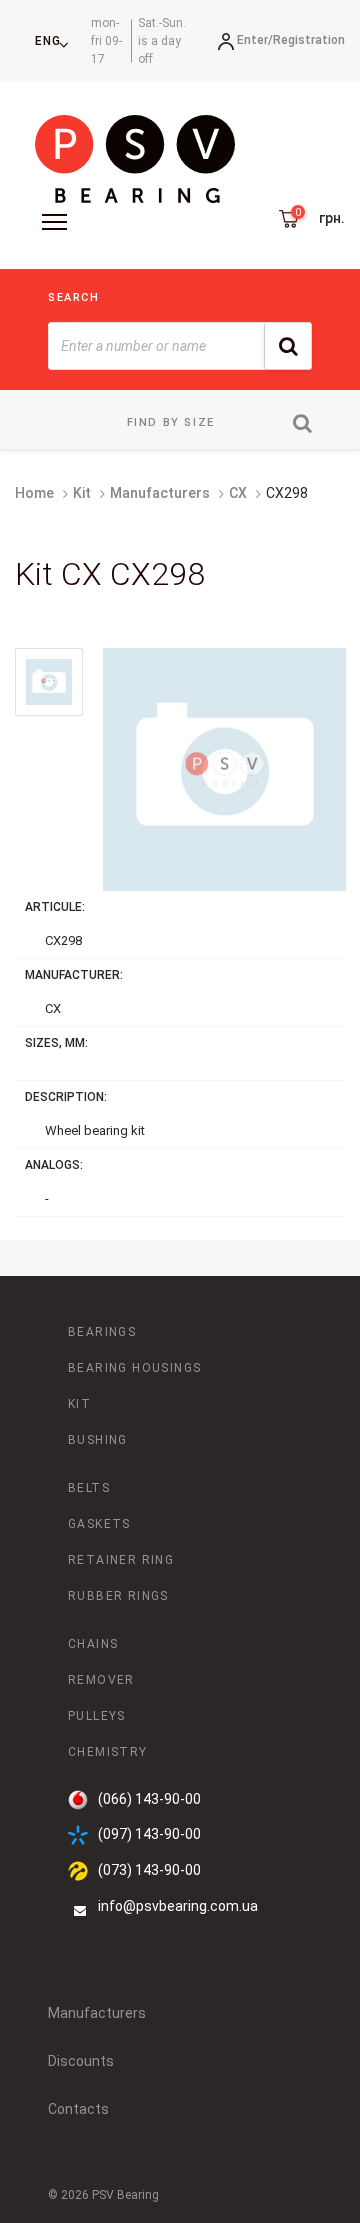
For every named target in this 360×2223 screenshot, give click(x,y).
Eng (48, 41)
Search (74, 297)
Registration (309, 40)
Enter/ (255, 40)
